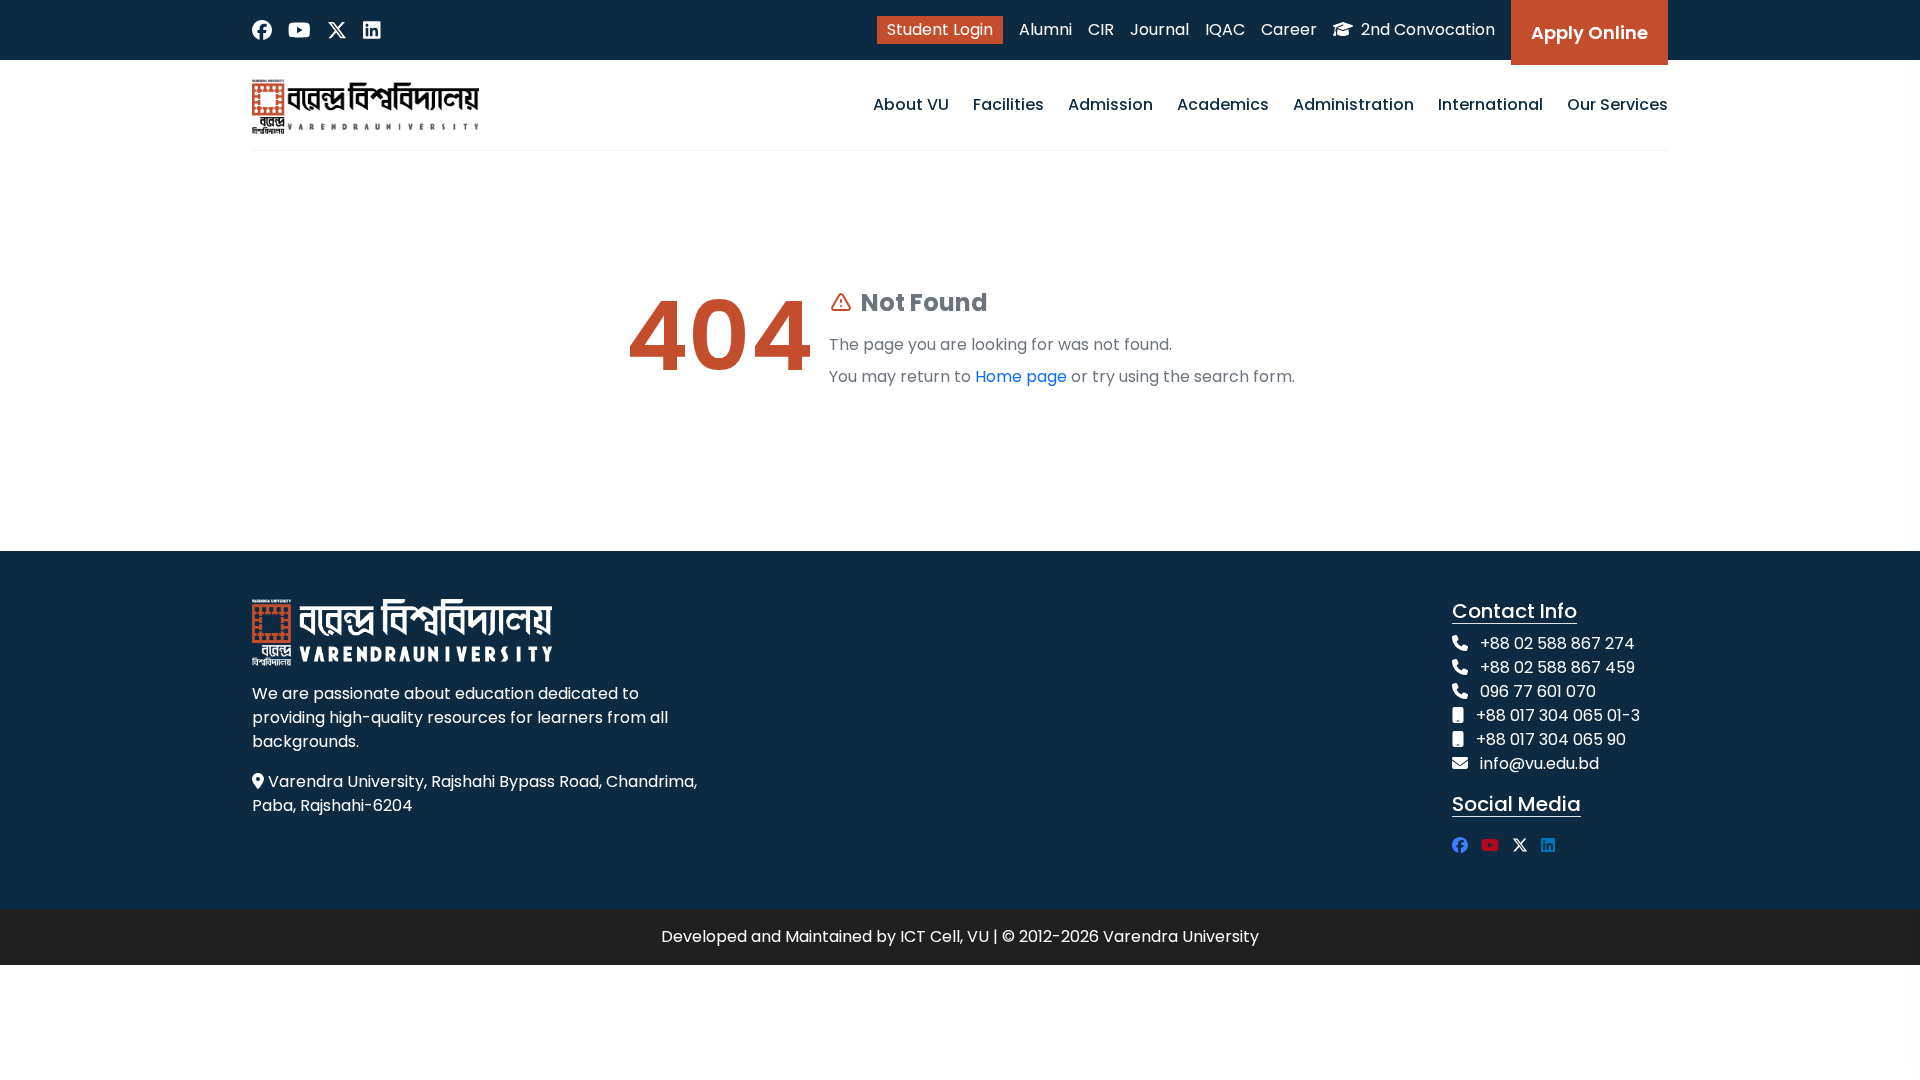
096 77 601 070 (1538, 691)
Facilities (1008, 104)
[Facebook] (262, 30)
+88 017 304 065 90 (1551, 739)
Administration (1353, 104)
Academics (1223, 104)
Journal (1159, 29)
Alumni (1045, 29)
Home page (1021, 376)
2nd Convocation (1426, 29)
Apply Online (1589, 32)
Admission (1110, 104)
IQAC (1225, 29)
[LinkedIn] (372, 30)
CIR (1101, 29)
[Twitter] (337, 30)
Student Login (940, 29)
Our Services (1617, 104)
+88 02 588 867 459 (1557, 667)
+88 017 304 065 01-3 (1558, 715)
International (1490, 104)
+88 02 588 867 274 (1557, 643)
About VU (911, 104)
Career (1289, 29)
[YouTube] (299, 30)
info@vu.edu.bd (1539, 763)
